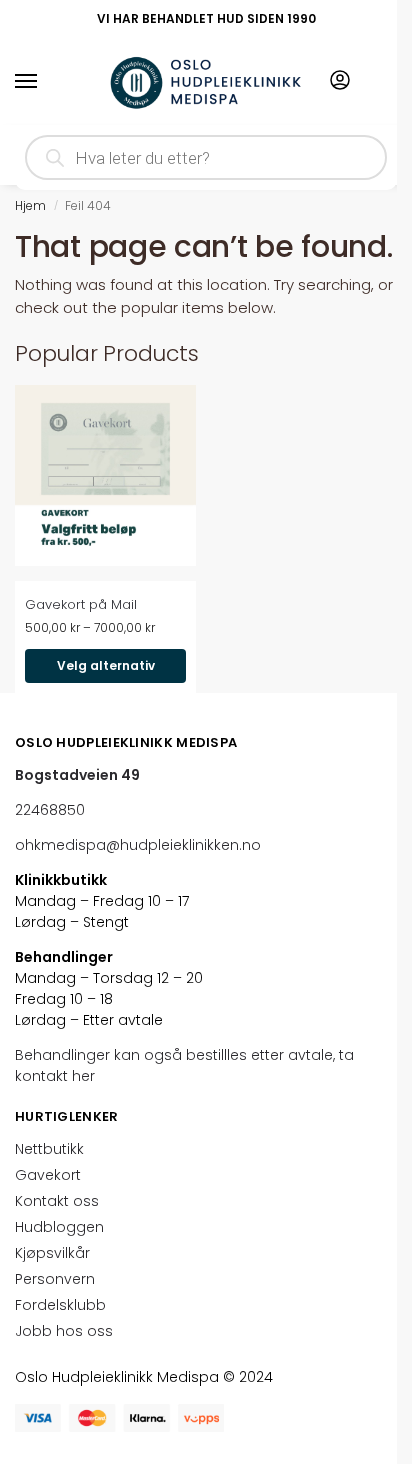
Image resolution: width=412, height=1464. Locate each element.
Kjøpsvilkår (52, 1253)
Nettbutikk (49, 1149)
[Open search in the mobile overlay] (206, 157)
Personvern (55, 1279)
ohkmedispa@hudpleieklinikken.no (138, 845)
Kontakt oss (57, 1201)
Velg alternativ (106, 665)
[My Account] (340, 81)
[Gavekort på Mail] (105, 475)
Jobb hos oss (64, 1331)
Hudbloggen (59, 1227)
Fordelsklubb (60, 1305)
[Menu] (45, 82)
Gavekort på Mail (81, 604)
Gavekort (48, 1175)
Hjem (30, 205)
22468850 (50, 810)
